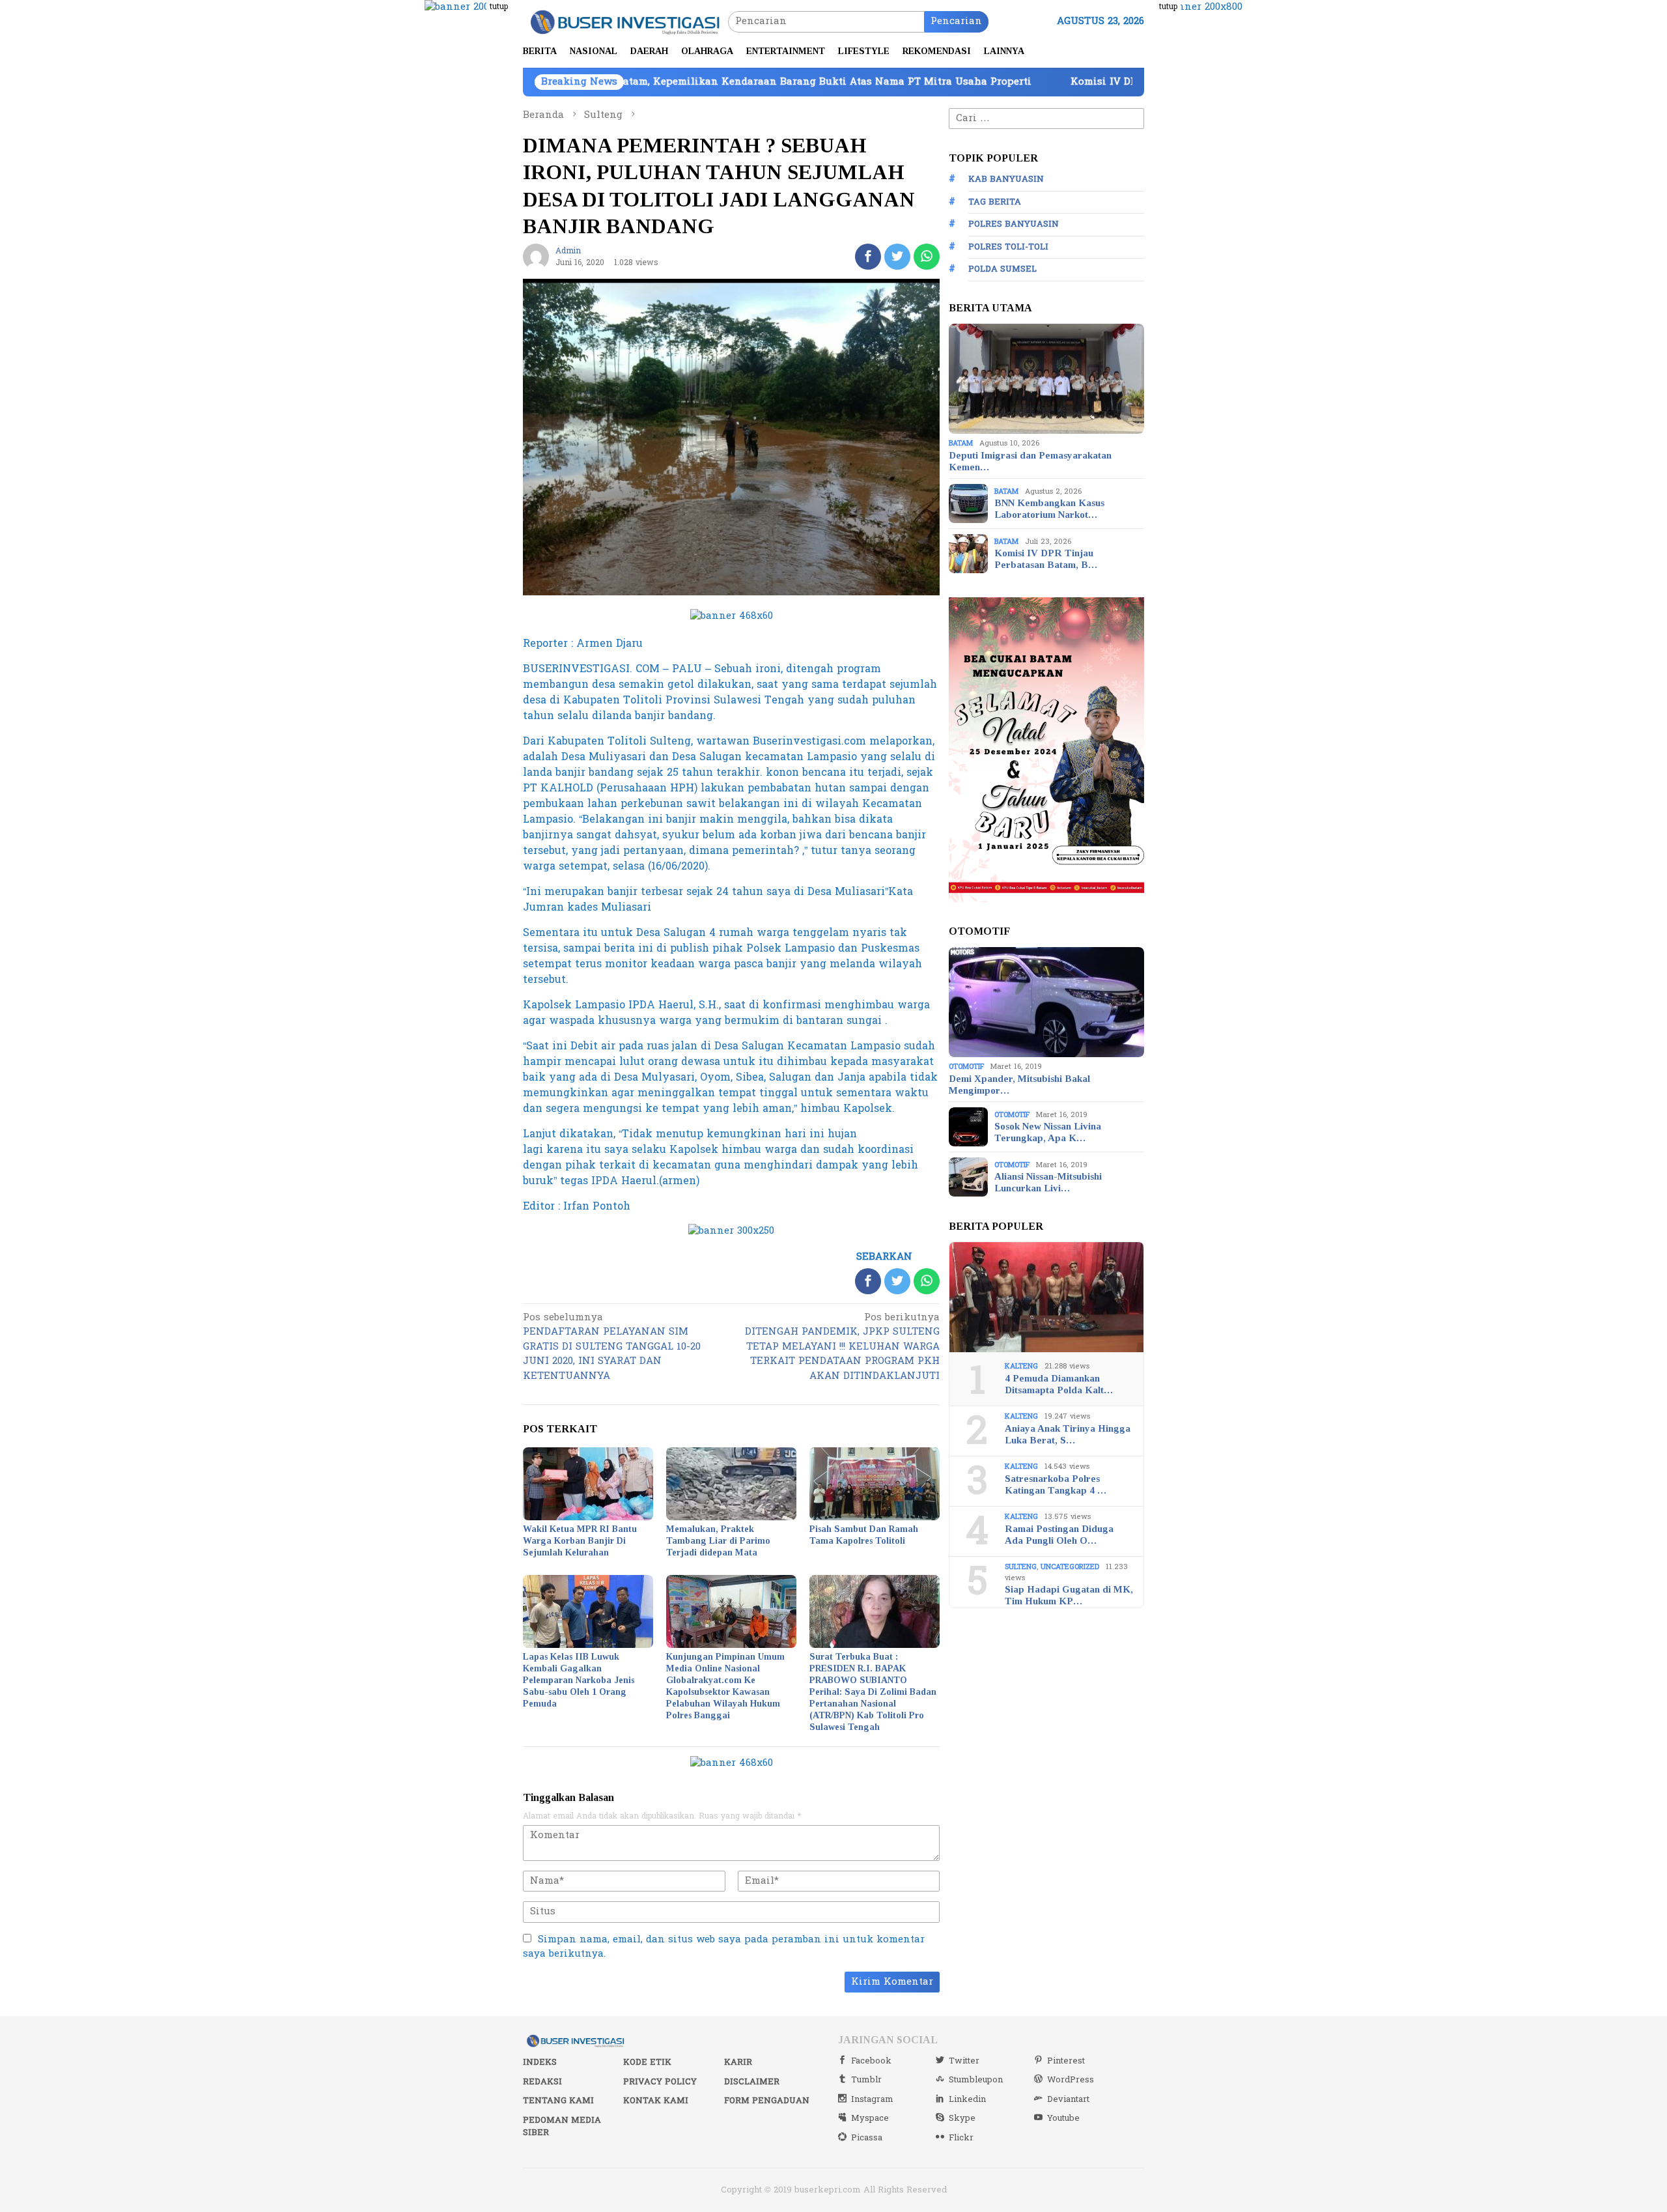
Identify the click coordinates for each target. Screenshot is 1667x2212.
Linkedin (967, 2099)
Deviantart (1068, 2099)
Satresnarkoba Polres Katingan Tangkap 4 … (1056, 1484)
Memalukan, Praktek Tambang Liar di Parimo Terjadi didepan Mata (718, 1541)
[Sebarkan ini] (868, 257)
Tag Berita (995, 202)
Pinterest (1066, 2061)
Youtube (1063, 2118)
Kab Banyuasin (1006, 179)
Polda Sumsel (1002, 269)
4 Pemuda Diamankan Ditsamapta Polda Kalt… (1059, 1384)
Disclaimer (752, 2082)
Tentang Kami (558, 2101)
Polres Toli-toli (1008, 247)
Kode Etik (647, 2062)
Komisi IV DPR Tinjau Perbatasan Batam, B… (1046, 559)
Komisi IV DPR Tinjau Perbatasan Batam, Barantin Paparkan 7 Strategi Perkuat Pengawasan (1131, 82)
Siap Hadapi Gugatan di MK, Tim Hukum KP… (1069, 1595)
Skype (962, 2118)
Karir (738, 2062)
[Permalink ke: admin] (536, 256)
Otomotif (966, 1067)
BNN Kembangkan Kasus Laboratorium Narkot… (1049, 509)
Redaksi (542, 2082)
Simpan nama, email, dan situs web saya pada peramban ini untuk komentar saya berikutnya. (724, 1947)
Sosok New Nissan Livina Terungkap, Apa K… (1048, 1132)
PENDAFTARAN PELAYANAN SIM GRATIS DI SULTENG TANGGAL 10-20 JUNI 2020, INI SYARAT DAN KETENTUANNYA (612, 1348)
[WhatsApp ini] (927, 257)
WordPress (1071, 2080)
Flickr (961, 2138)
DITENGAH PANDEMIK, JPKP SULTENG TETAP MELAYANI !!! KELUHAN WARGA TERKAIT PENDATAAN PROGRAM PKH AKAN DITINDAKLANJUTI (842, 1348)
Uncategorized (1070, 1567)
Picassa (867, 2138)
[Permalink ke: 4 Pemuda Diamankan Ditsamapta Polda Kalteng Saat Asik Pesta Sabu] (1046, 1297)
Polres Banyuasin (1014, 224)
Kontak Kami (656, 2101)
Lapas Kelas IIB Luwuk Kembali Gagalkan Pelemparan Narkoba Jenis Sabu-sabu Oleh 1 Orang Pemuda (579, 1680)
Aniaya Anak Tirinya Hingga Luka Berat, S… (1068, 1434)
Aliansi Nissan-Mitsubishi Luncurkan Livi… (1048, 1182)
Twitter (964, 2061)
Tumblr (866, 2080)
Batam (961, 443)
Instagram (872, 2099)
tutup (499, 7)
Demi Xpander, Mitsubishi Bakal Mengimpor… (1019, 1085)
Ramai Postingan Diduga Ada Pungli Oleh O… (1059, 1535)
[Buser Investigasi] (625, 21)
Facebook (871, 2061)
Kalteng (1021, 1366)
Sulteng (1021, 1567)
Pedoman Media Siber (562, 2127)
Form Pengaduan (767, 2101)
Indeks (540, 2062)
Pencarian (956, 21)
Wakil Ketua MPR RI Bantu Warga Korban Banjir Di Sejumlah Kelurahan (580, 1541)
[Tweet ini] (897, 257)
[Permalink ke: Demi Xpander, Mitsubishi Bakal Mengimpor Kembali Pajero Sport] (1046, 1002)
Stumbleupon (976, 2080)
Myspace (870, 2118)
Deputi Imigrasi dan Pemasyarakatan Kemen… (1030, 461)
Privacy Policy (660, 2082)
